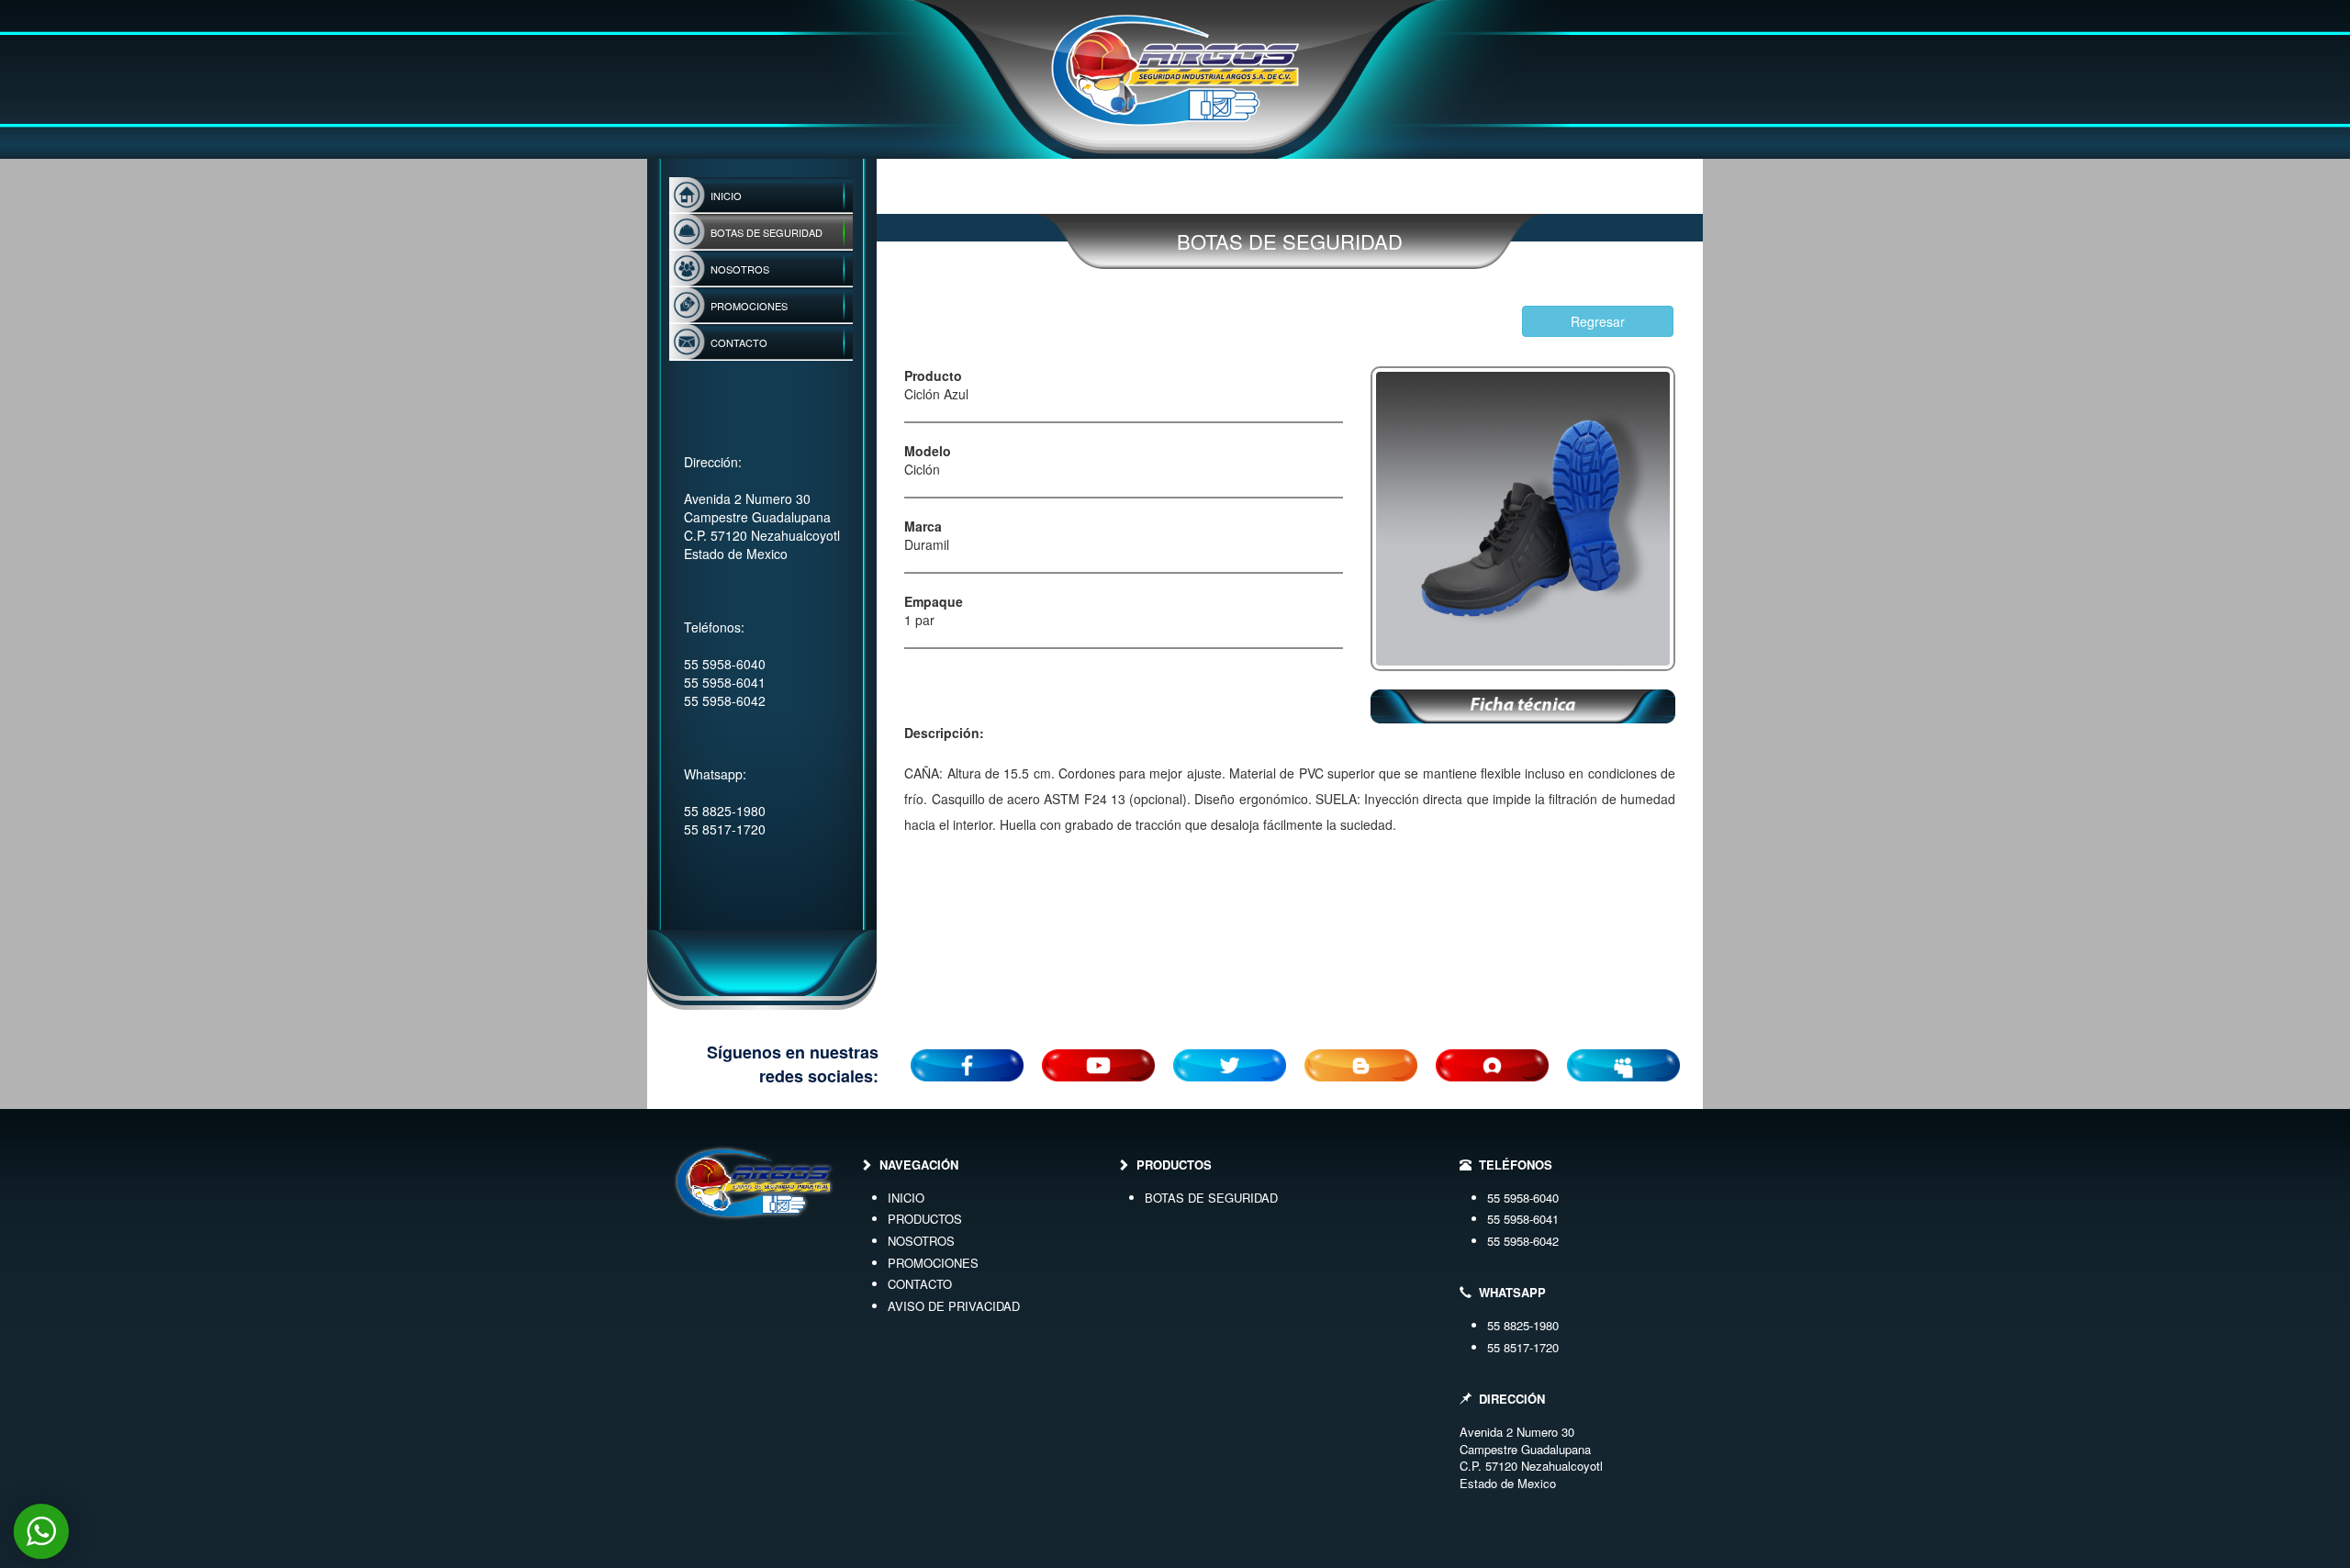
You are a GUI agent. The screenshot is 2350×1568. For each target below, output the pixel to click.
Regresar (1598, 321)
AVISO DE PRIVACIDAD (954, 1306)
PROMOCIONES (933, 1263)
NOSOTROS (921, 1241)
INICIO (906, 1198)
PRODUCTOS (925, 1219)
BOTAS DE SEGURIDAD (1211, 1198)
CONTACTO (920, 1284)
